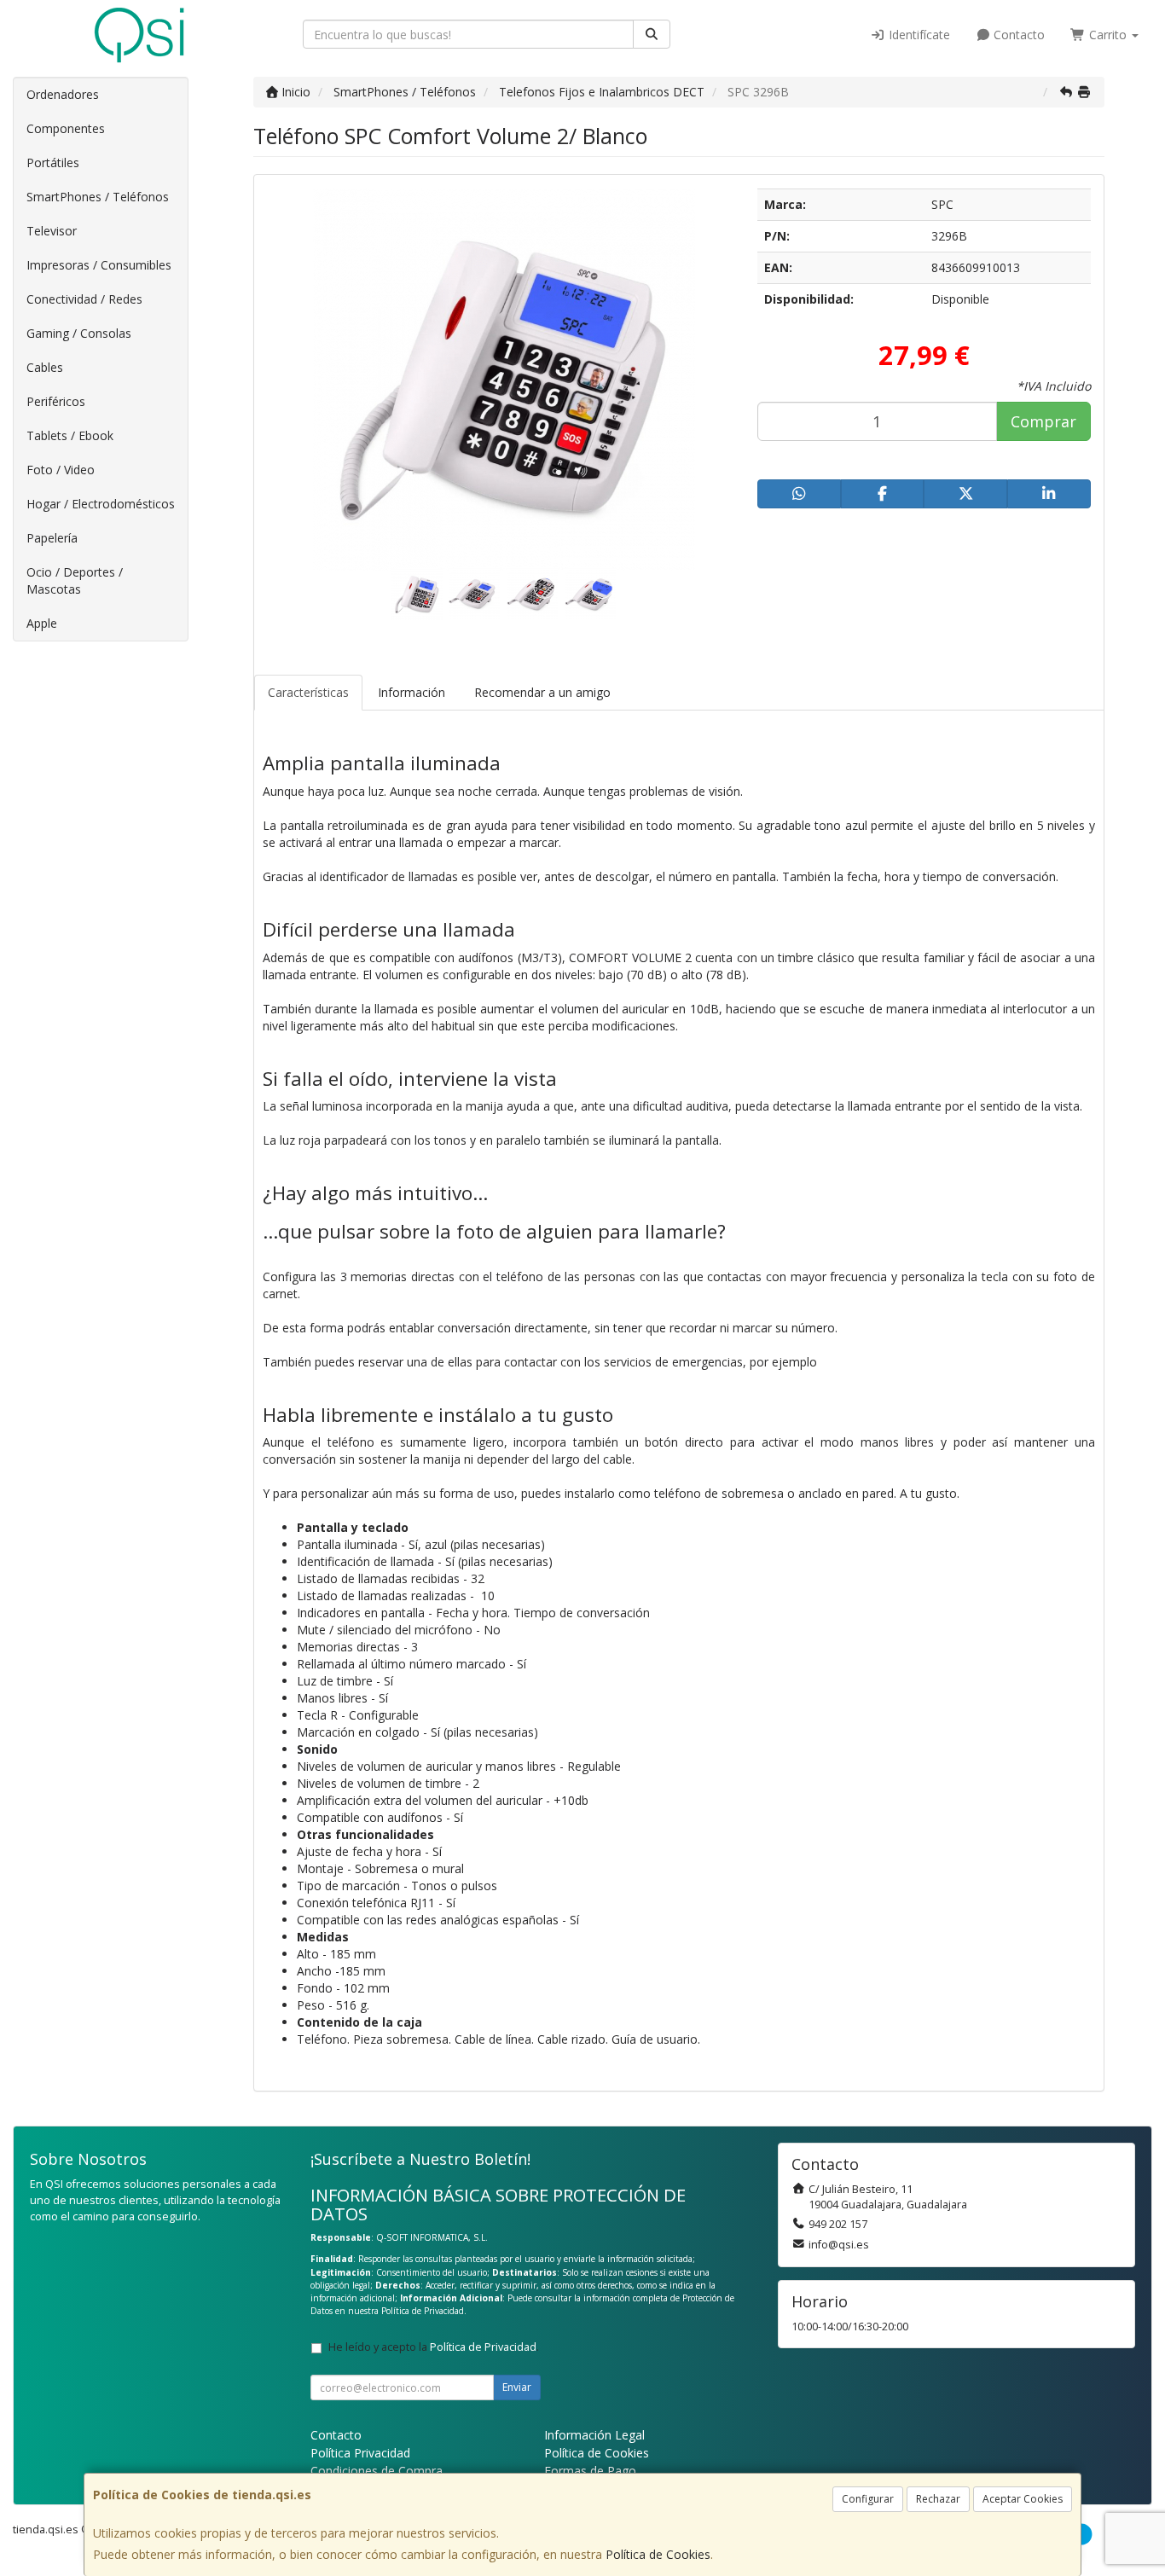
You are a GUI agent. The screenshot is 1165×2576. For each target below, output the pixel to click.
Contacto (1017, 35)
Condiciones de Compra (377, 2471)
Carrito (1108, 35)
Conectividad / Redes (84, 299)
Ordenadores (63, 94)
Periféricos (56, 401)
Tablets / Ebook (70, 435)
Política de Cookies (658, 2554)
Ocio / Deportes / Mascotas (75, 580)
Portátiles (53, 162)
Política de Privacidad (423, 2311)
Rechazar (938, 2499)
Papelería (52, 538)
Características (308, 692)
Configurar (868, 2499)
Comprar (1043, 421)
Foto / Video (61, 470)
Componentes (66, 128)
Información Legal (594, 2435)
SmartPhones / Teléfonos (98, 197)
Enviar (517, 2387)
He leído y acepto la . (434, 2347)
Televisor (52, 231)
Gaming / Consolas (79, 333)
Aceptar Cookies (1023, 2499)
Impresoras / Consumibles (99, 265)
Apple (42, 623)
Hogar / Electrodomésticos (101, 504)
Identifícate (918, 35)
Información (412, 692)
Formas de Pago (590, 2471)
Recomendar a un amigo (542, 692)
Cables (45, 367)
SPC (942, 204)
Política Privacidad (360, 2453)
